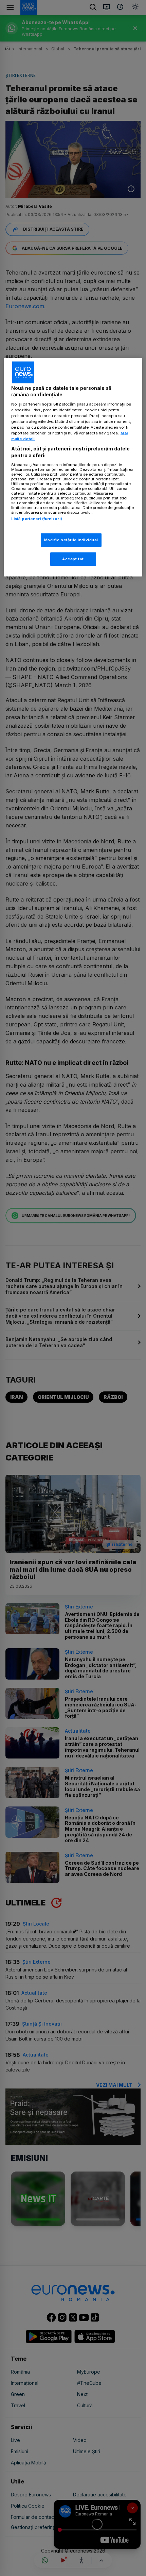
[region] (73, 467)
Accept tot (73, 559)
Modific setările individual (71, 540)
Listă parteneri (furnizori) (37, 518)
